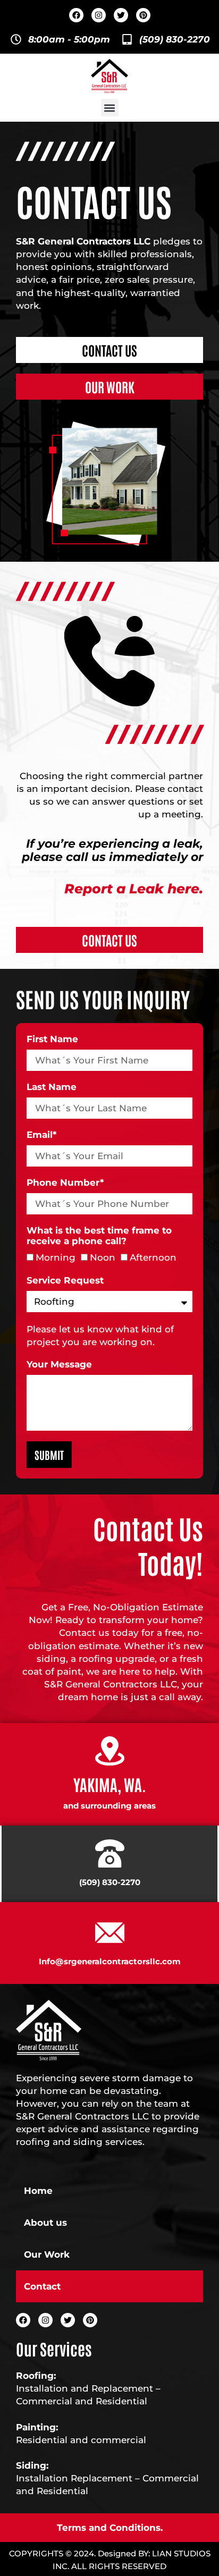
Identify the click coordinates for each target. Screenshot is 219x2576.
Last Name (52, 1087)
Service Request (65, 1280)
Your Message (59, 1364)
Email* (41, 1135)
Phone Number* (65, 1183)
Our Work (47, 2254)
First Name (52, 1039)
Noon (103, 1257)
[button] (110, 108)
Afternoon (153, 1257)
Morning (56, 1257)
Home (38, 2191)
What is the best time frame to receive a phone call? (99, 1236)
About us (45, 2223)
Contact (42, 2286)
